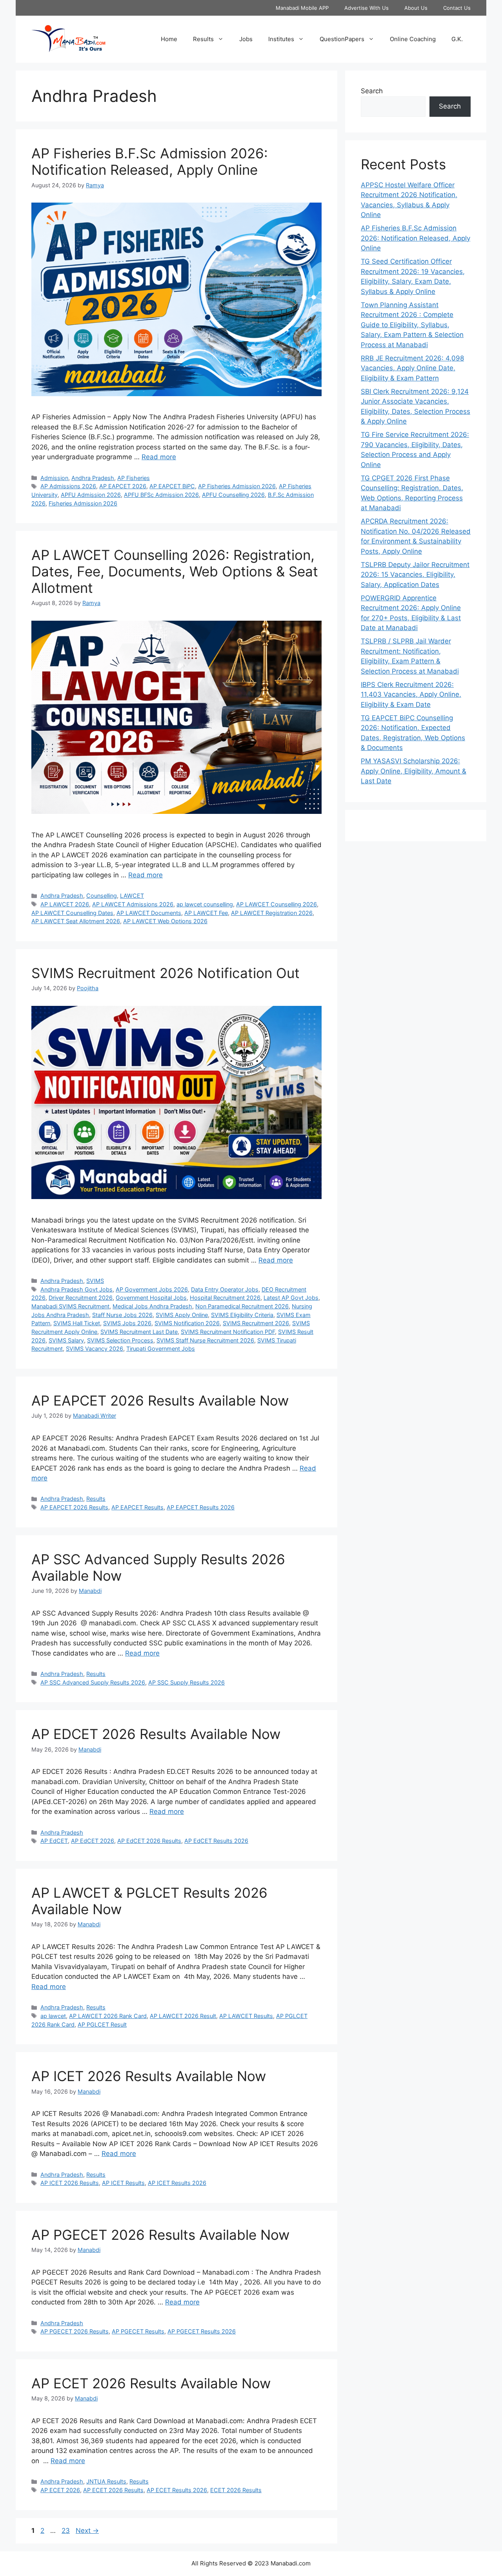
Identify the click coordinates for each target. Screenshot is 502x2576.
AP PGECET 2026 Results (75, 2331)
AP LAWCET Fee (206, 913)
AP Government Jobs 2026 (152, 1289)
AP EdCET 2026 (93, 1841)
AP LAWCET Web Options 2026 (165, 921)
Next (87, 2531)
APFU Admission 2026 (91, 495)
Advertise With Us (366, 8)
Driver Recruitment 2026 (81, 1298)
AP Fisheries (134, 478)
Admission (54, 478)
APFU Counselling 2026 (233, 495)
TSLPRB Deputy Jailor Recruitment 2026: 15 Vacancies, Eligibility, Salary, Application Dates (415, 575)
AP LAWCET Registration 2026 (272, 913)
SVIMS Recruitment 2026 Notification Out (166, 973)
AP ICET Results (123, 2183)
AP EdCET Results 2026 (216, 1841)
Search (372, 91)
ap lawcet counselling (205, 904)
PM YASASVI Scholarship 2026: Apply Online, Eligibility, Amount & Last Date (414, 771)
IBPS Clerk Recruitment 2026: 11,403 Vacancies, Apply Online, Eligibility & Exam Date (411, 695)
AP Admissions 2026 (68, 486)
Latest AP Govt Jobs (291, 1298)
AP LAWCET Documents (149, 913)
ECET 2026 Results (236, 2490)
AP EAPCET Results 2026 (201, 1507)
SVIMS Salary (66, 1340)
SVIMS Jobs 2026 (127, 1323)
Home (169, 39)
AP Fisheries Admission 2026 (237, 486)
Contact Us (457, 8)
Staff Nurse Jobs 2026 (122, 1315)
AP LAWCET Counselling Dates (72, 913)
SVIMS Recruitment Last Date (139, 1332)
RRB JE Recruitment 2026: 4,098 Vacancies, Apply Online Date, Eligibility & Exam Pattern (412, 368)
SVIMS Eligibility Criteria (242, 1315)
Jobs (246, 39)
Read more (159, 457)
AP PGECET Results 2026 (202, 2331)
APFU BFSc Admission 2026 (161, 495)
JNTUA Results (106, 2481)
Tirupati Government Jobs (161, 1349)
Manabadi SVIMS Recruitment (70, 1306)
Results (203, 39)
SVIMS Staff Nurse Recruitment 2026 (205, 1340)
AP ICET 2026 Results (70, 2183)
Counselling (102, 896)
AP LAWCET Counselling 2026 (276, 904)
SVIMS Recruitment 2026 (256, 1323)
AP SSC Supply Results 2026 (186, 1682)
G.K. (457, 39)
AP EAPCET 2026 (123, 486)
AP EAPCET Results (137, 1507)
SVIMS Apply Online (182, 1315)
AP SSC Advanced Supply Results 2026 (93, 1682)
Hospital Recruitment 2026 (225, 1298)
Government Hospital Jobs (151, 1298)
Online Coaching (413, 39)
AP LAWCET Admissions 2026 (133, 904)
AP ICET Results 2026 (177, 2183)
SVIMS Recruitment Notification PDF (228, 1332)
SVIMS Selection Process (120, 1340)
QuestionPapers (342, 39)
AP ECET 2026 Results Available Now (151, 2383)
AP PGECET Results (138, 2331)
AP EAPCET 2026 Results (74, 1507)
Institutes (281, 39)
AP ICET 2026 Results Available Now (149, 2076)
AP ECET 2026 (60, 2490)
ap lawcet (53, 2016)
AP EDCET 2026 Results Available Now (156, 1734)
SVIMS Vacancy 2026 (95, 1349)
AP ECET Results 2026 (177, 2490)
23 (66, 2531)
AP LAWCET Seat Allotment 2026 (76, 921)
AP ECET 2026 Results (113, 2490)
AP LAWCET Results (246, 2016)
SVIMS (95, 1281)
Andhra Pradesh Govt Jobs (76, 1289)
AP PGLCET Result (102, 2024)
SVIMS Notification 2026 (187, 1323)
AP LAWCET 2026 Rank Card (108, 2016)
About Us (416, 8)
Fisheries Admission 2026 (83, 503)
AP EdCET (54, 1841)
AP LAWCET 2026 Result (183, 2016)
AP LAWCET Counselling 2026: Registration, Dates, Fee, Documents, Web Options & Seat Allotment (175, 571)
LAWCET (132, 896)
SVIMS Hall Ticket (77, 1323)
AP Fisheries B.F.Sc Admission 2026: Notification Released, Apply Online (150, 161)
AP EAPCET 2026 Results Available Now (160, 1400)
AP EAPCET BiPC (172, 486)
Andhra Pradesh (93, 478)
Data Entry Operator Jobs (225, 1289)
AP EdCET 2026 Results (149, 1841)
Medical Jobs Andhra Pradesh (152, 1306)
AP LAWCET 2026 (65, 904)
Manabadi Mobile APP (302, 8)
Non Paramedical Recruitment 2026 (242, 1306)
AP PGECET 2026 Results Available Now (160, 2235)
